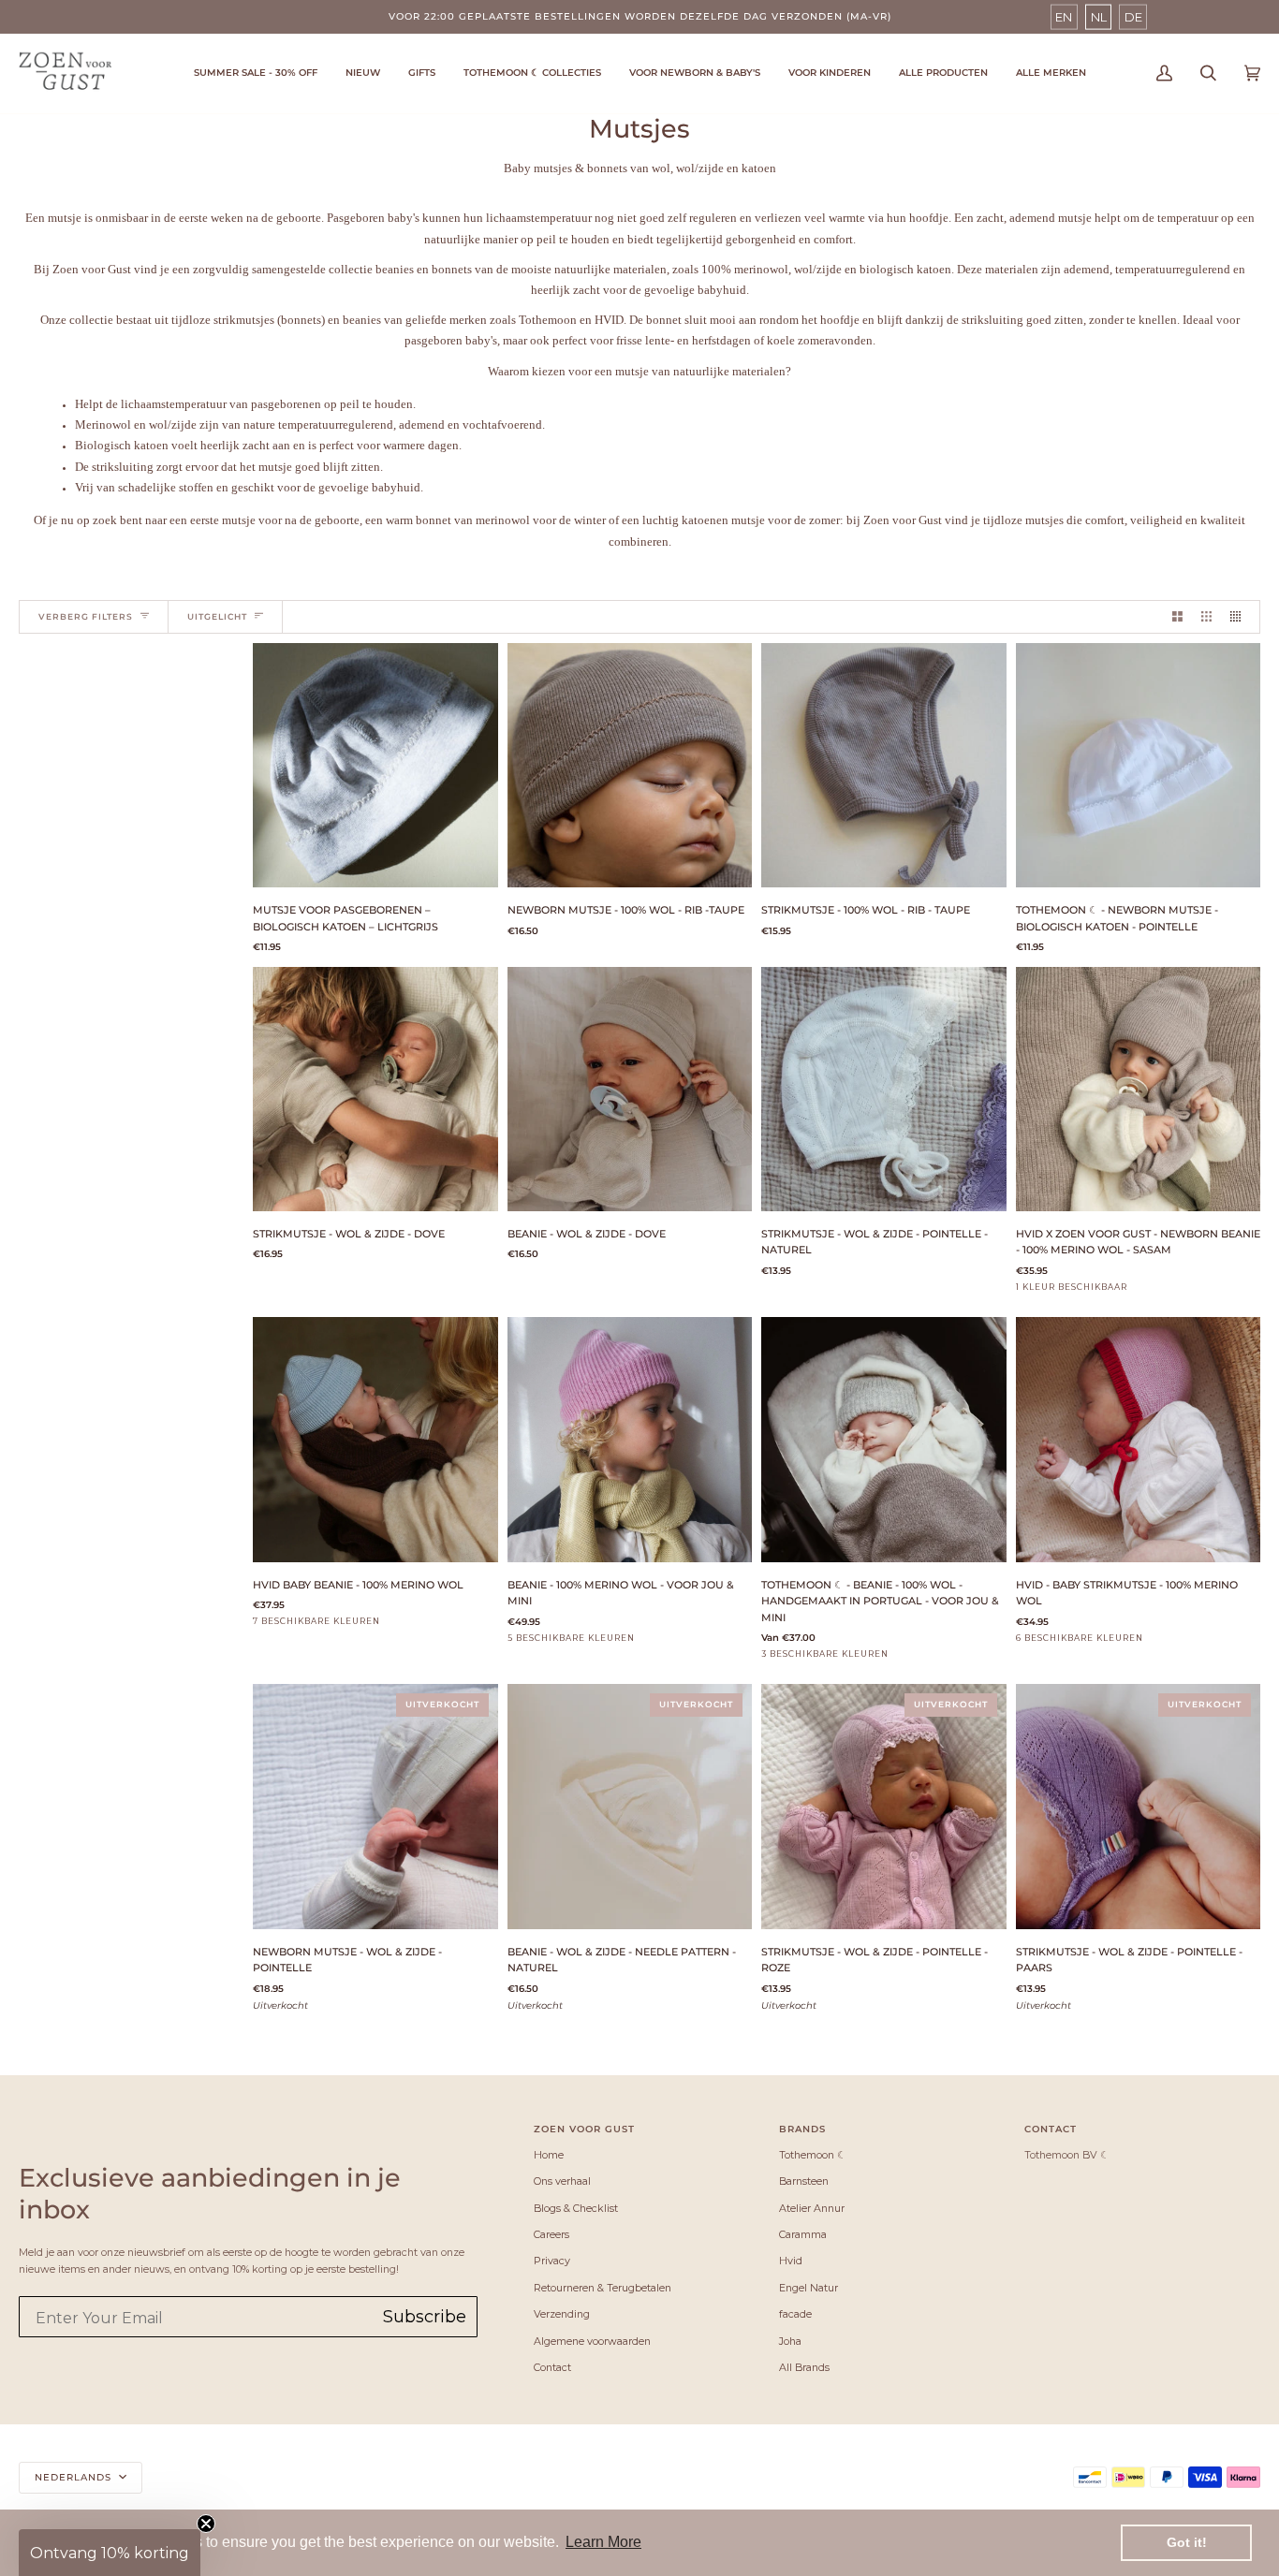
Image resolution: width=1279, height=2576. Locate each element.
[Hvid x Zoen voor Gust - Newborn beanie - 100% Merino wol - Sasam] (1139, 1090)
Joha (790, 2341)
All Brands (804, 2367)
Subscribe (425, 2317)
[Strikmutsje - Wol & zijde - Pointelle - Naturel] (884, 1090)
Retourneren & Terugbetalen (603, 2288)
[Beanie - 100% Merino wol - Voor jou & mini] (630, 1440)
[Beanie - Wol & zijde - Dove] (630, 1090)
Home (549, 2155)
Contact (552, 2367)
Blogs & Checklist (576, 2208)
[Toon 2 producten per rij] (1177, 617)
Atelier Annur (812, 2208)
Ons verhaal (562, 2181)
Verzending (562, 2314)
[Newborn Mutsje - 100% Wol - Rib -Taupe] (630, 766)
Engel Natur (809, 2288)
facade (795, 2314)
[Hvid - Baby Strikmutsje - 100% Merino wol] (1139, 1440)
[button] (532, 73)
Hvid (791, 2261)
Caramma (803, 2234)
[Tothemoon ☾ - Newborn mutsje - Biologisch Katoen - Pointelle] (1139, 766)
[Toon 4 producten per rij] (1240, 617)
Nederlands (75, 2477)
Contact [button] (1051, 2129)
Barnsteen (804, 2181)
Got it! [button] (1187, 2542)
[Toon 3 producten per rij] (1206, 617)
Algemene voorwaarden (592, 2341)
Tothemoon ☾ (813, 2155)
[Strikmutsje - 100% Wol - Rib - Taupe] (884, 766)
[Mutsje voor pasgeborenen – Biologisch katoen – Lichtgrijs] (375, 766)
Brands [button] (802, 2129)
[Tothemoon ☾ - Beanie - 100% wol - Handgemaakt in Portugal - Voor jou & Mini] (884, 1440)
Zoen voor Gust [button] (584, 2129)
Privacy (552, 2261)
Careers (551, 2234)
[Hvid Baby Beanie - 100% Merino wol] (375, 1440)
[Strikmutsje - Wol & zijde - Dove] (375, 1090)
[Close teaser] (206, 2524)
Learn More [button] (603, 2542)
